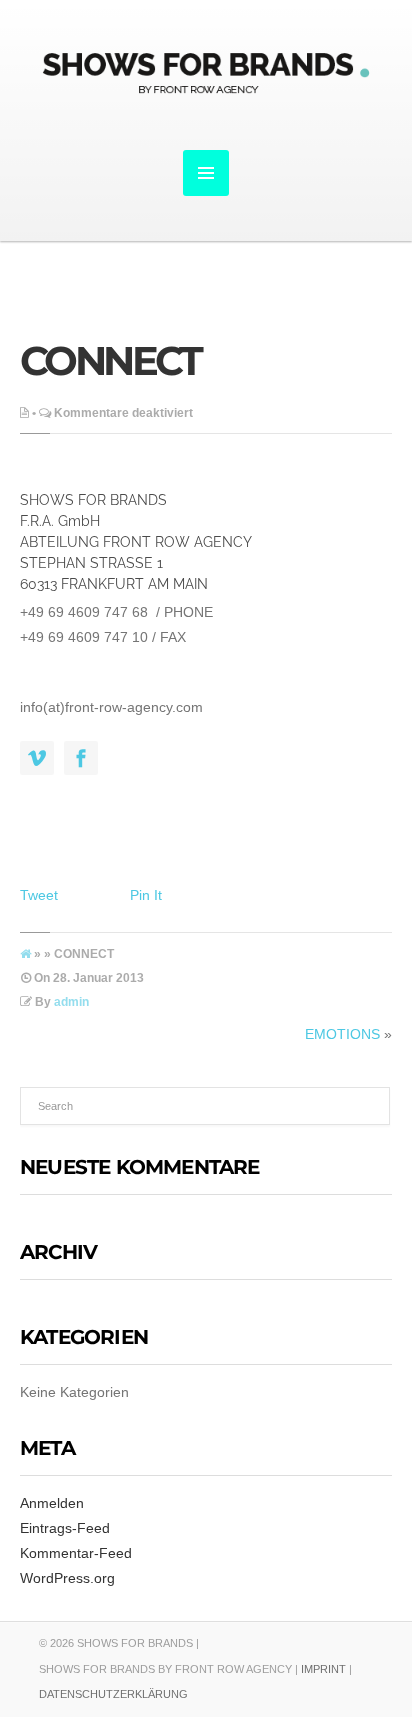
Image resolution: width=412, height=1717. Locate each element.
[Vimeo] (37, 759)
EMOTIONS (342, 1034)
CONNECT (110, 360)
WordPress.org (67, 1578)
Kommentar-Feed (76, 1553)
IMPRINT (323, 1669)
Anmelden (52, 1503)
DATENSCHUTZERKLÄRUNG (113, 1694)
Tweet (39, 895)
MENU (206, 173)
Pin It (146, 895)
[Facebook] (81, 759)
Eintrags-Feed (65, 1528)
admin (71, 1002)
